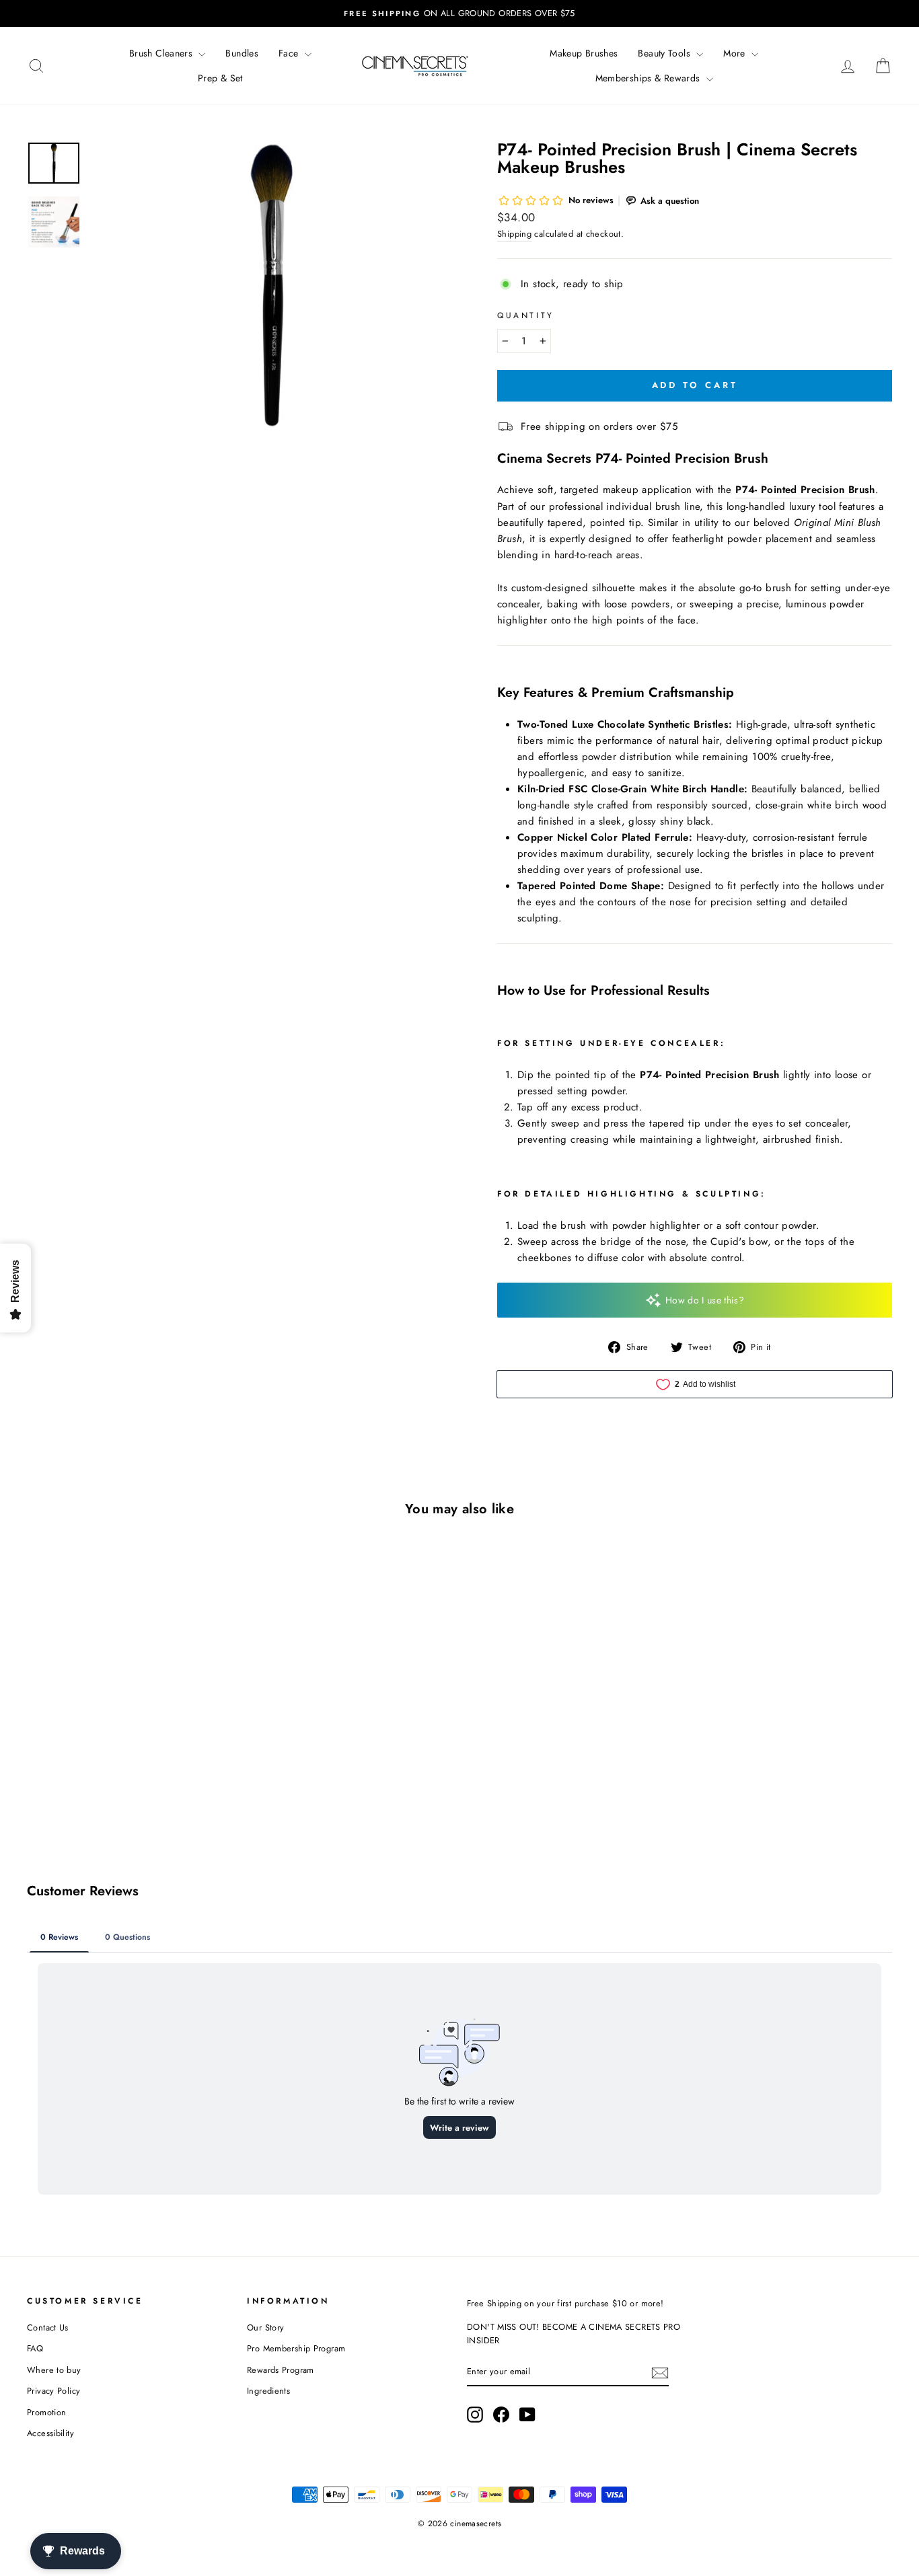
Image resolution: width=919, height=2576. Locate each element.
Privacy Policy (53, 2391)
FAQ (35, 2348)
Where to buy (54, 2370)
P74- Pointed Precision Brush (805, 490)
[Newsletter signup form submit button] (660, 2372)
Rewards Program (281, 2370)
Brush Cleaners (162, 53)
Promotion (46, 2412)
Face (290, 53)
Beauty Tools (665, 53)
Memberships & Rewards (649, 78)
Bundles (242, 53)
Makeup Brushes (584, 53)
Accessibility (50, 2433)
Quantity (526, 315)
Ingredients (268, 2391)
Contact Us (48, 2327)
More (736, 53)
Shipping (514, 234)
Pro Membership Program (296, 2348)
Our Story (265, 2327)
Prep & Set (220, 78)
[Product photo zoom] (271, 286)
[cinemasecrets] (415, 66)
